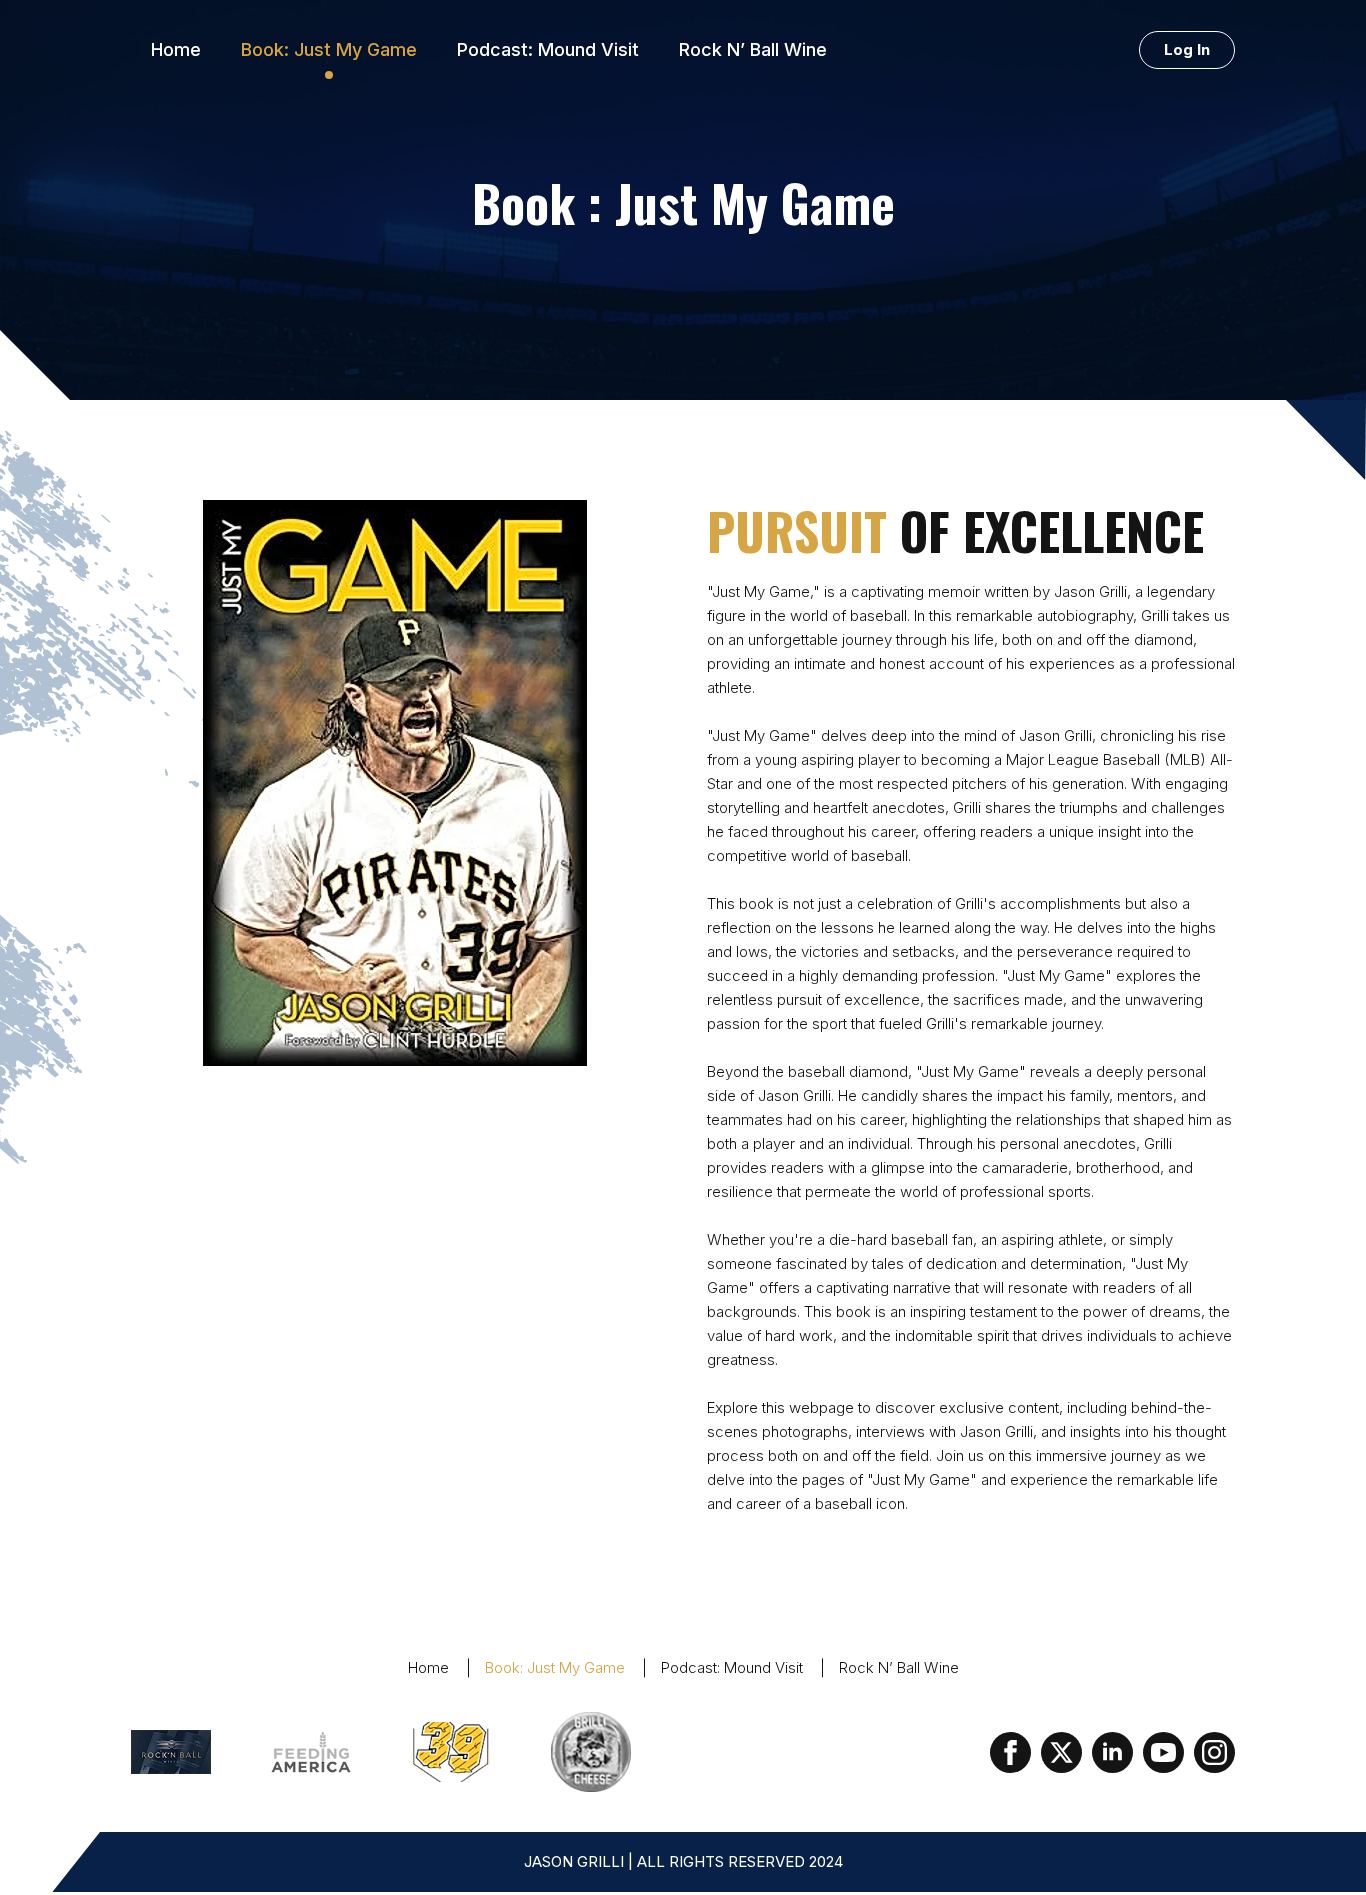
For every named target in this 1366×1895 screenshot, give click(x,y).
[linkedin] (1112, 1752)
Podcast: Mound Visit (548, 49)
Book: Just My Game (329, 49)
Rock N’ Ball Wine (753, 49)
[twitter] (1061, 1752)
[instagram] (1214, 1752)
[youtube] (1163, 1752)
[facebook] (1010, 1752)
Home (176, 49)
